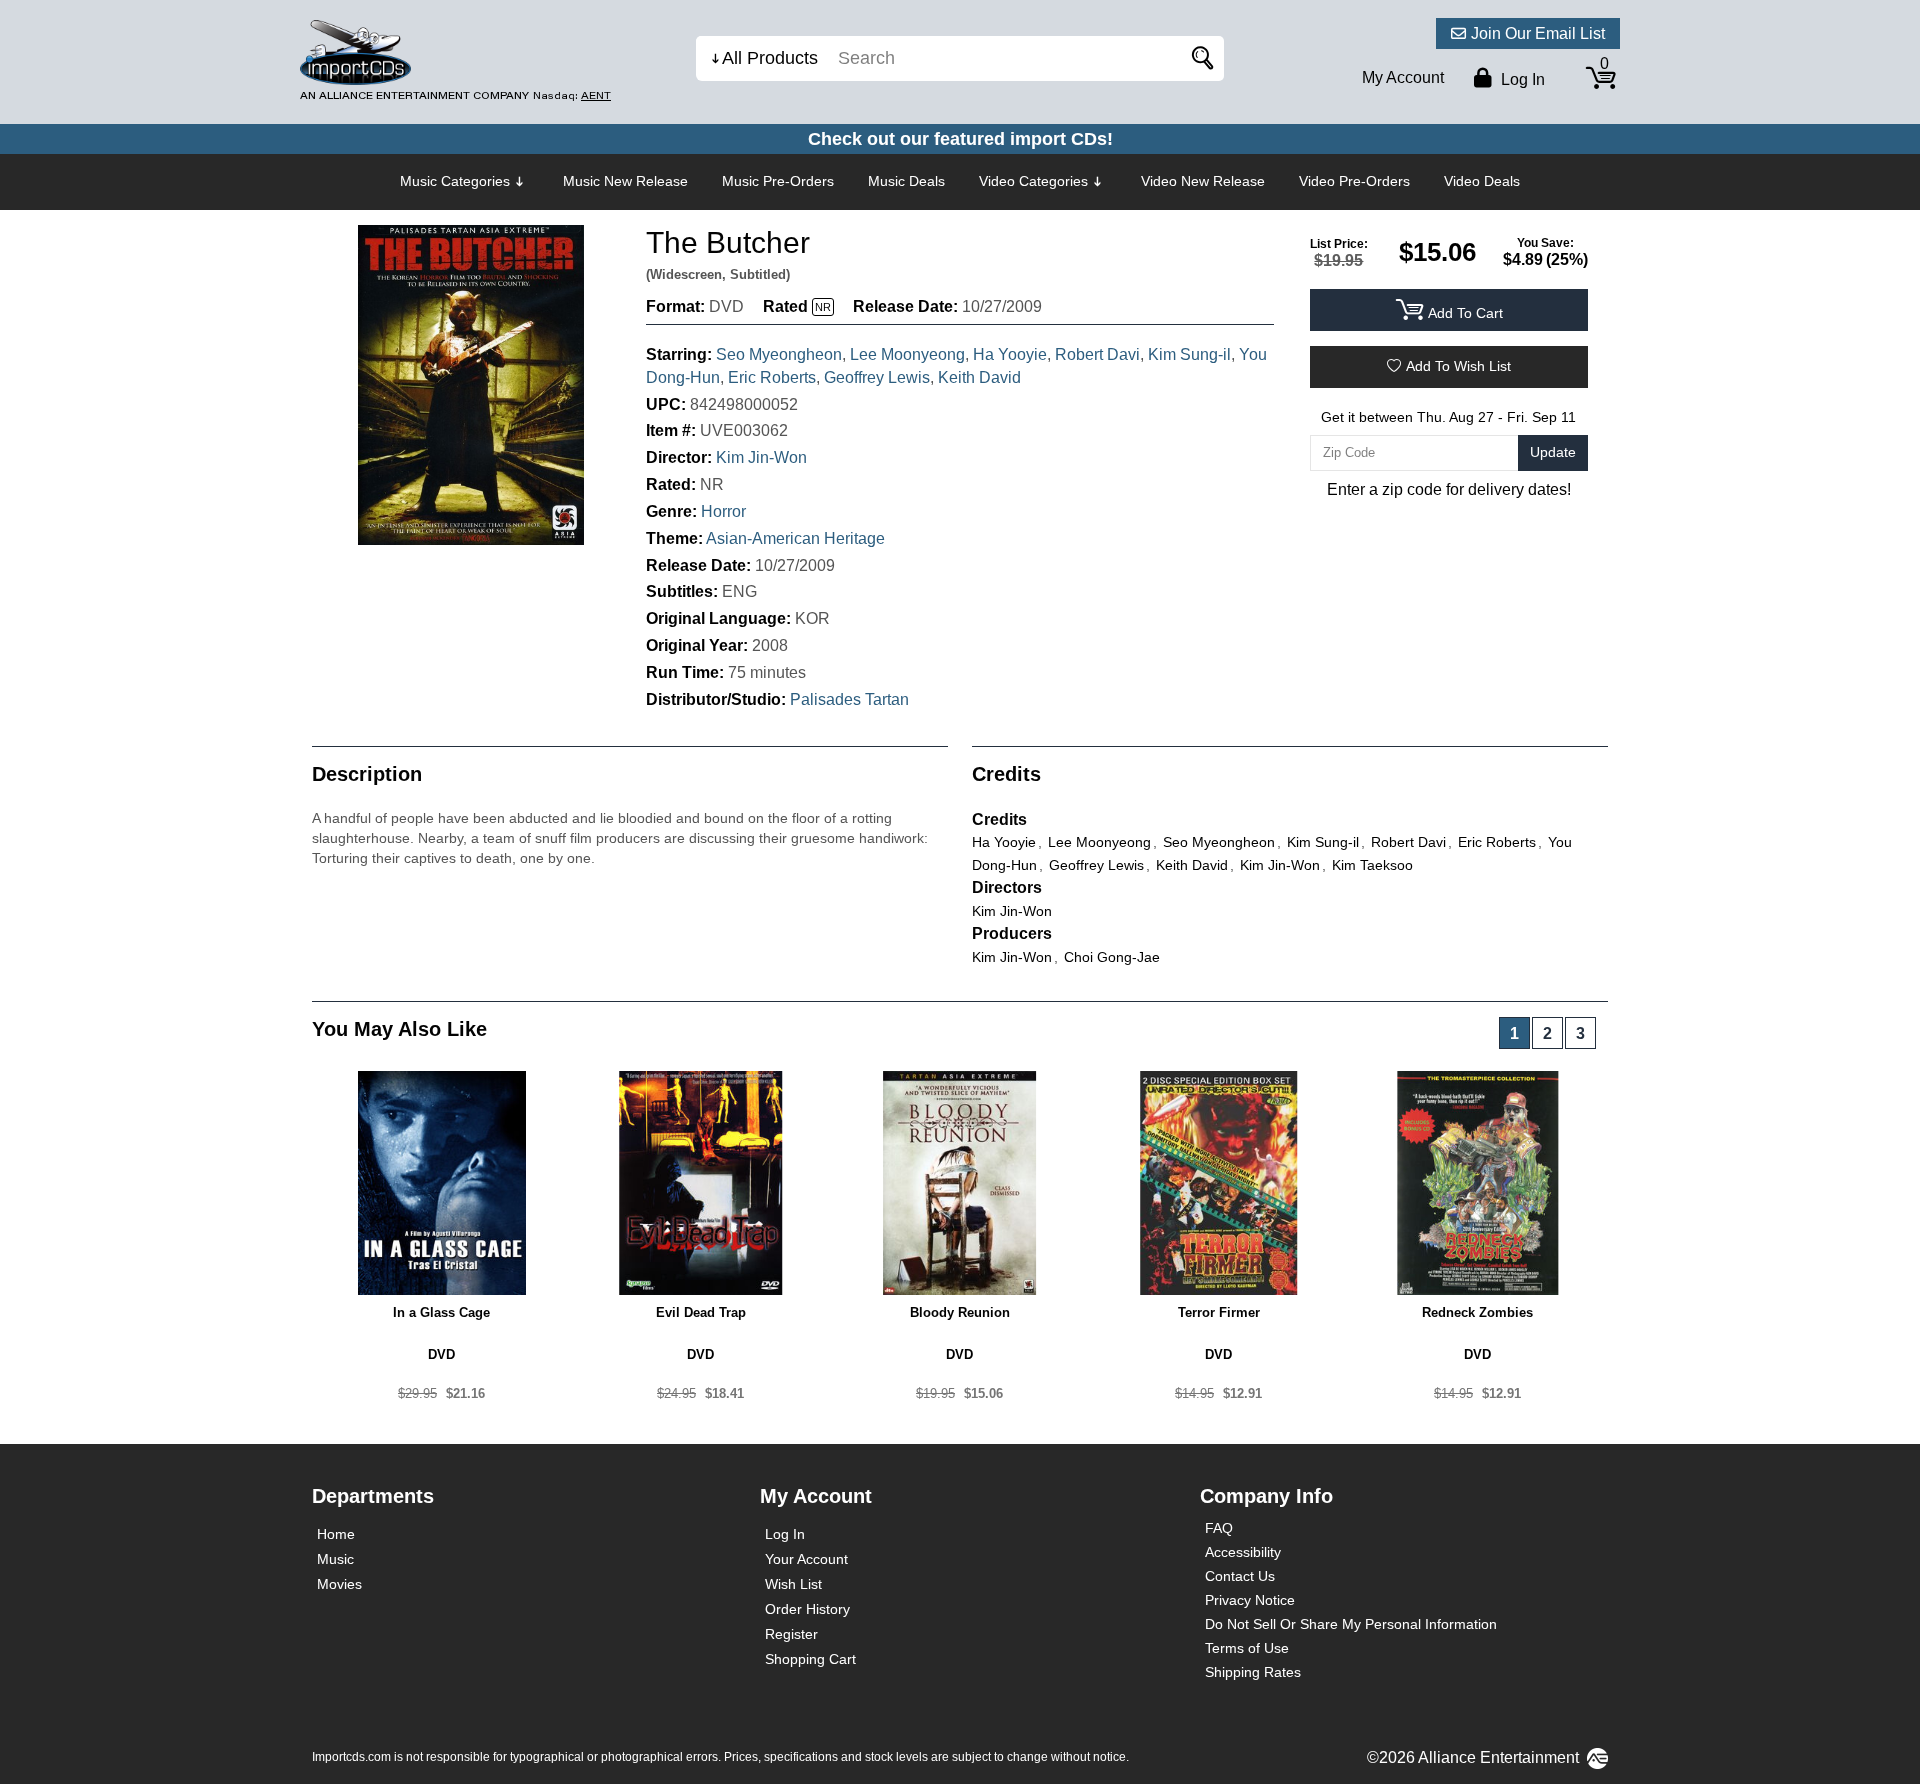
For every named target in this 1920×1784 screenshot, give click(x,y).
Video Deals (1482, 181)
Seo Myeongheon (779, 354)
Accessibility (1243, 1552)
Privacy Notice (1250, 1600)
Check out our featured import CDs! (960, 139)
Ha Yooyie (1010, 354)
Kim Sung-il (1189, 354)
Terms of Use (1247, 1648)
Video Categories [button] (1033, 181)
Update (1553, 452)
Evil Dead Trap (701, 1312)
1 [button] (1514, 1033)
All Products (770, 58)
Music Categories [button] (455, 181)
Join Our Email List (1538, 33)
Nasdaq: (572, 95)
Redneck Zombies (1477, 1312)
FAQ (1219, 1528)
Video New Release (1203, 181)
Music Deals (906, 181)
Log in (1521, 79)
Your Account (806, 1559)
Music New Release (625, 181)
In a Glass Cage (441, 1312)
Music (335, 1559)
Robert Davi (1097, 354)
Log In (785, 1534)
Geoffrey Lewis (877, 377)
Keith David (979, 377)
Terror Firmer (1219, 1312)
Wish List (793, 1584)
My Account (1403, 77)
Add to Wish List (1458, 366)
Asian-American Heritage (795, 538)
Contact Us (1240, 1576)
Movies (339, 1584)
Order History (807, 1609)
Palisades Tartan (849, 699)
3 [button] (1580, 1033)
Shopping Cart (810, 1659)
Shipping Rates (1253, 1672)
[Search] (1199, 58)
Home (336, 1534)
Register (791, 1634)
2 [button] (1547, 1033)
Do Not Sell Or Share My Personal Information (1351, 1624)
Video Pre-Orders (1354, 181)
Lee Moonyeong (907, 354)
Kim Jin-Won (761, 457)
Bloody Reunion (960, 1312)
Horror (723, 511)
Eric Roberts (772, 377)
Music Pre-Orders (778, 181)
